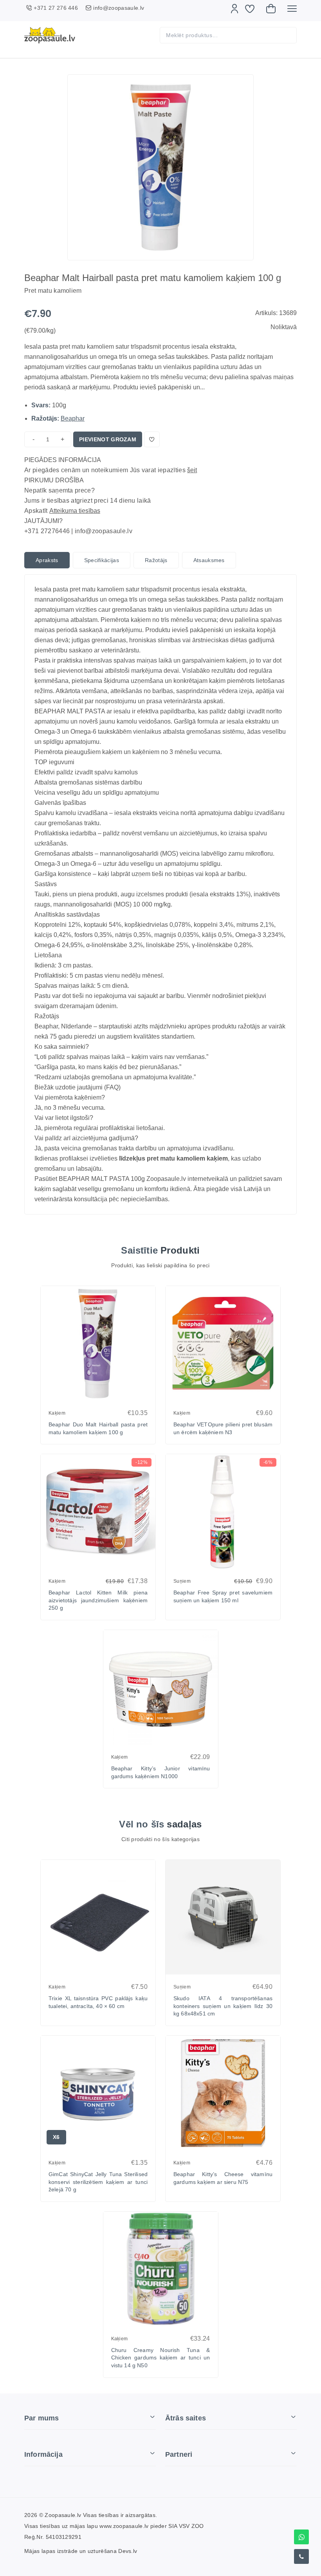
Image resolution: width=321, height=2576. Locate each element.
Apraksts (47, 560)
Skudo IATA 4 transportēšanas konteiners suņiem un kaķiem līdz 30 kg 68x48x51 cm (223, 2006)
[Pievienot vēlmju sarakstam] (152, 439)
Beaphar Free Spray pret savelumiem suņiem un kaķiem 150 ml (223, 1596)
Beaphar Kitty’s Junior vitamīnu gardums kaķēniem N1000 (161, 1772)
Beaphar (73, 418)
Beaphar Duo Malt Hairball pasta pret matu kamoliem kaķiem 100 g (98, 1428)
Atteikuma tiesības (75, 511)
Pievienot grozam (108, 439)
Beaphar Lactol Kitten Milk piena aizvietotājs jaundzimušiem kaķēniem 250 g (98, 1600)
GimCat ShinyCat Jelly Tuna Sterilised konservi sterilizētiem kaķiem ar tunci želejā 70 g (98, 2182)
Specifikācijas (102, 560)
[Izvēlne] (292, 9)
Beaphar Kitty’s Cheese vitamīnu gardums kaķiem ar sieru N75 (223, 2178)
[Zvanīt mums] (301, 2556)
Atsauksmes (209, 560)
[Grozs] (271, 9)
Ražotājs (156, 560)
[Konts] (234, 9)
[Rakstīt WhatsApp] (301, 2537)
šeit (192, 470)
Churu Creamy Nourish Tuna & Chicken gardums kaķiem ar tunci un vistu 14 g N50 (161, 2358)
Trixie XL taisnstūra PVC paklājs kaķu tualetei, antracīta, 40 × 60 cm (98, 2002)
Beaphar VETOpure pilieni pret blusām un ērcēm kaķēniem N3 (223, 1428)
